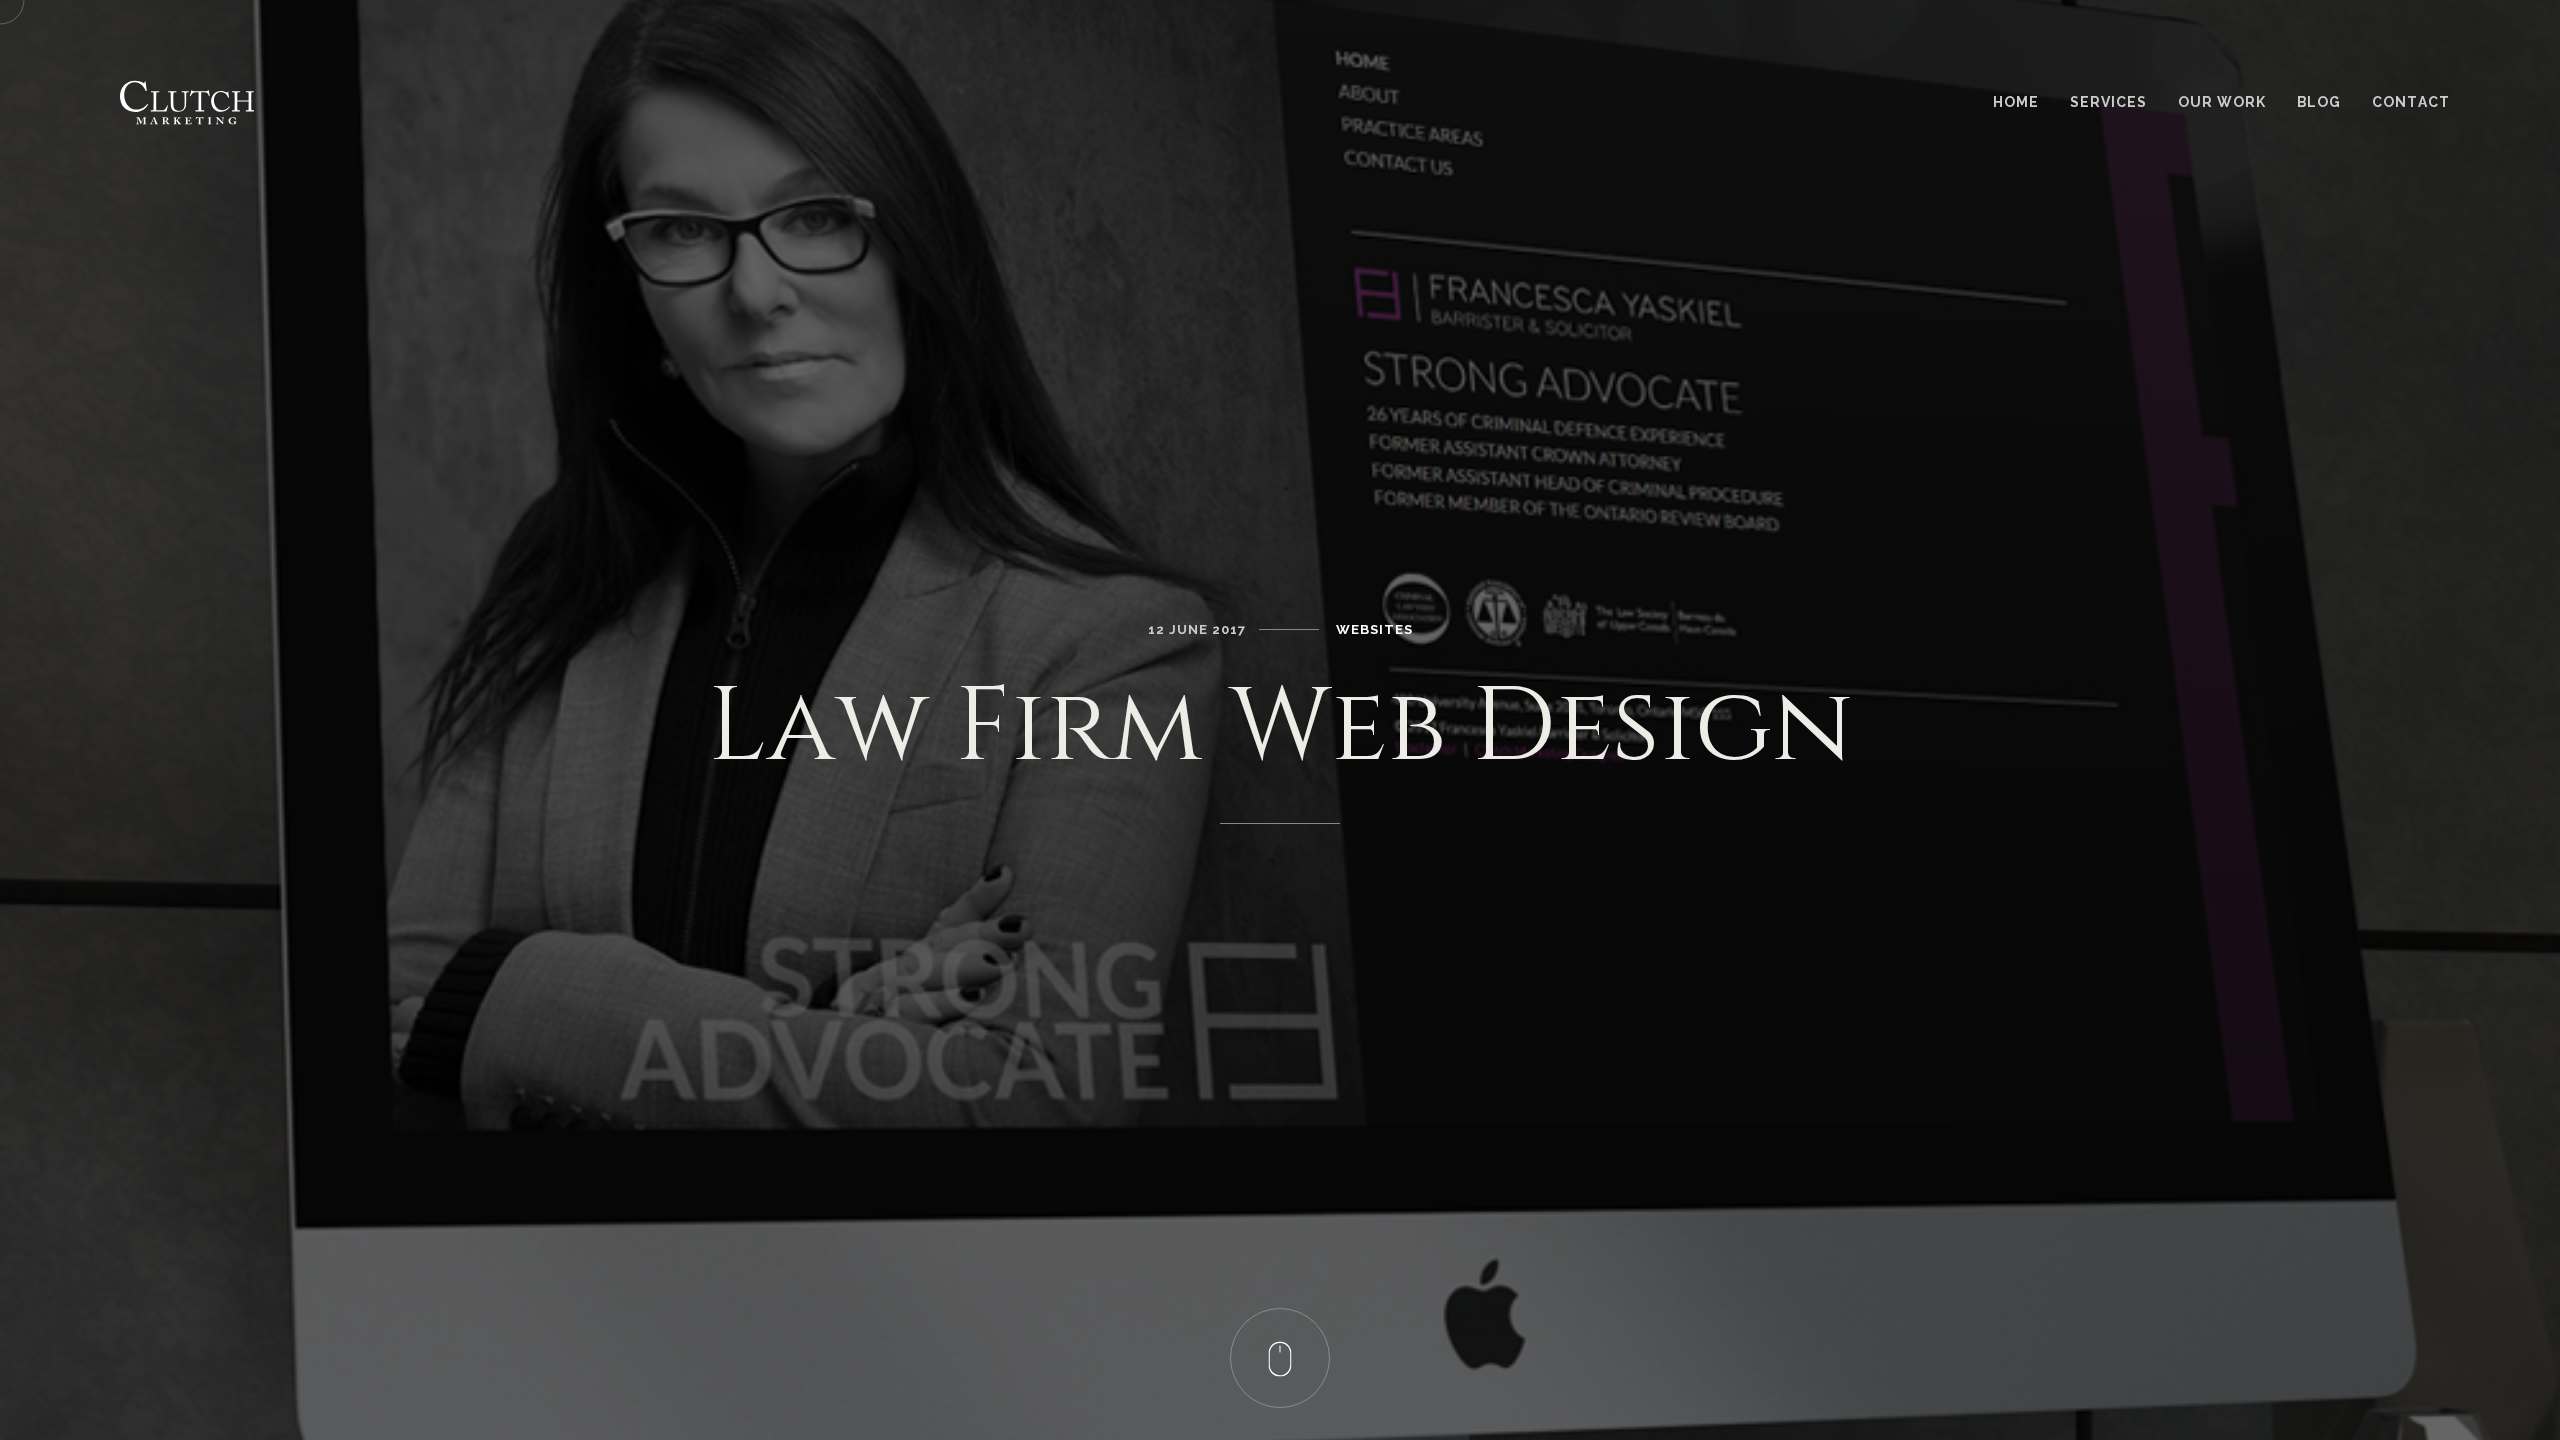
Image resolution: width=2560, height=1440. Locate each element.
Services (2108, 102)
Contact (2411, 102)
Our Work (2222, 102)
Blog (2319, 102)
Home (2016, 102)
